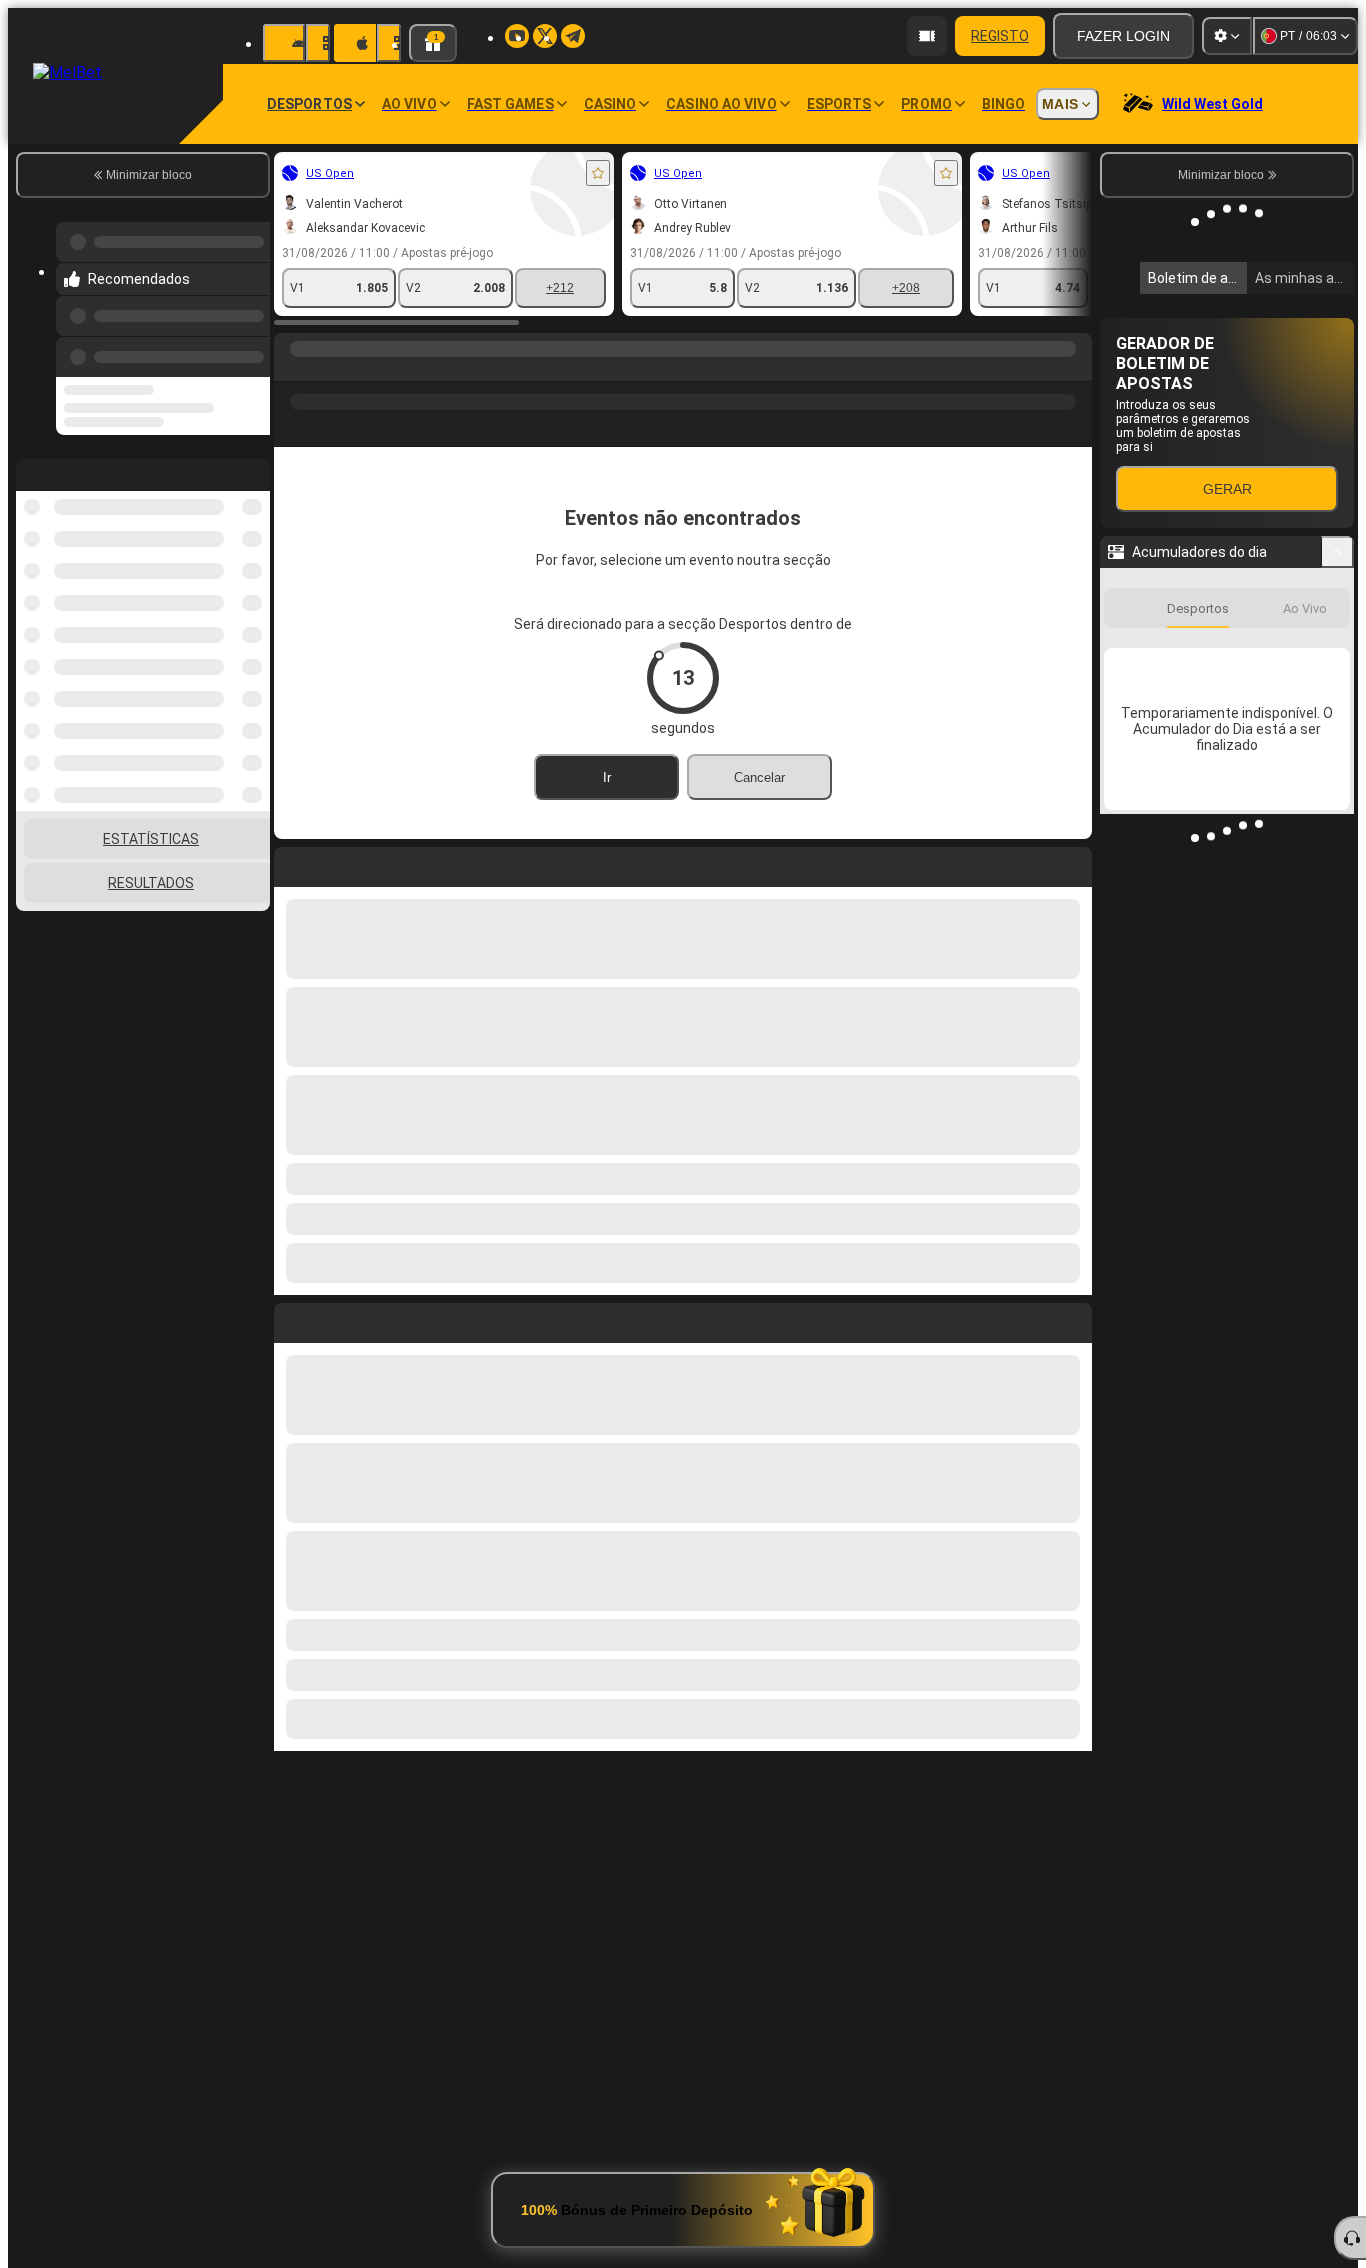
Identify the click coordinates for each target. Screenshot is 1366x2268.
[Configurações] (1227, 36)
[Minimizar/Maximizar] (1337, 552)
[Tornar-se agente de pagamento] (927, 36)
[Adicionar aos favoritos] (598, 173)
